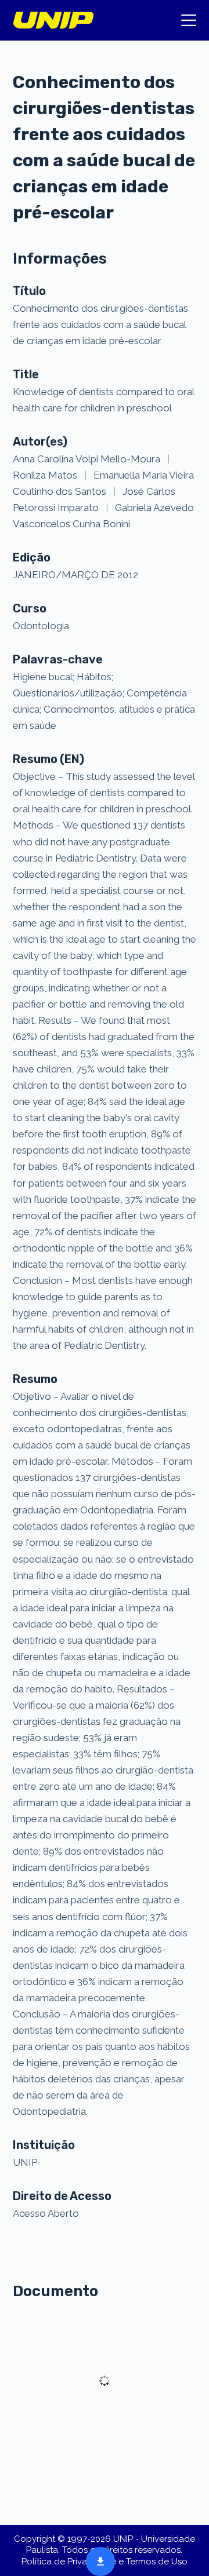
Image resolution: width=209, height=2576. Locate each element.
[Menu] (189, 20)
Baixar (97, 2560)
